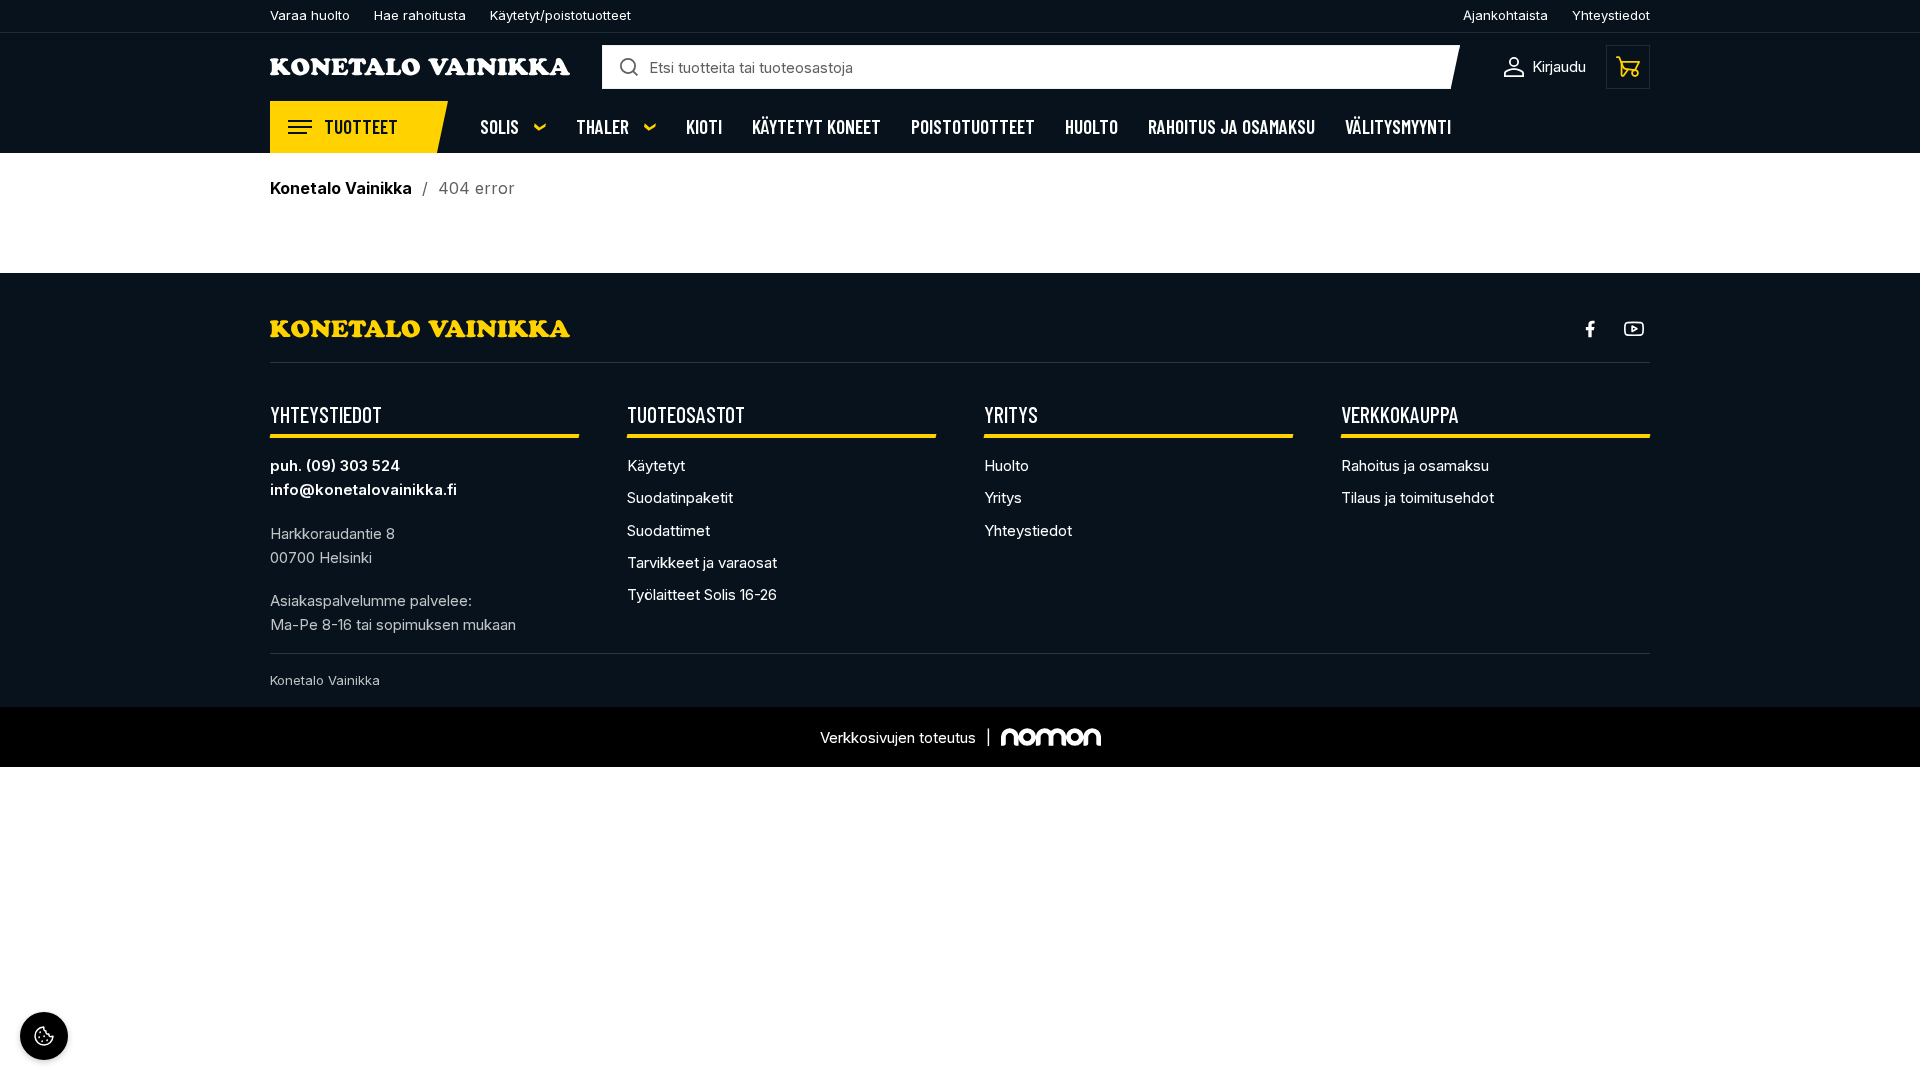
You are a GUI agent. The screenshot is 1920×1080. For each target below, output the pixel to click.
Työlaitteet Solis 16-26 (702, 594)
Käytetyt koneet (816, 127)
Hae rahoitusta (420, 15)
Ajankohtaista (1505, 15)
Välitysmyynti (1398, 127)
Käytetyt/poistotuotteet (560, 15)
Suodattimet (668, 530)
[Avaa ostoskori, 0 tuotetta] (1628, 67)
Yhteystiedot (1611, 15)
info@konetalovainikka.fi (363, 489)
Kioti (704, 127)
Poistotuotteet (973, 127)
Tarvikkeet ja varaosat (702, 562)
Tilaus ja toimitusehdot (1417, 497)
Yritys (1003, 497)
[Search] (629, 67)
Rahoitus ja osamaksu (1231, 127)
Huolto (1091, 127)
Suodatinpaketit (680, 497)
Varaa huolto (310, 15)
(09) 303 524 (353, 465)
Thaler (602, 127)
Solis (499, 127)
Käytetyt (656, 465)
